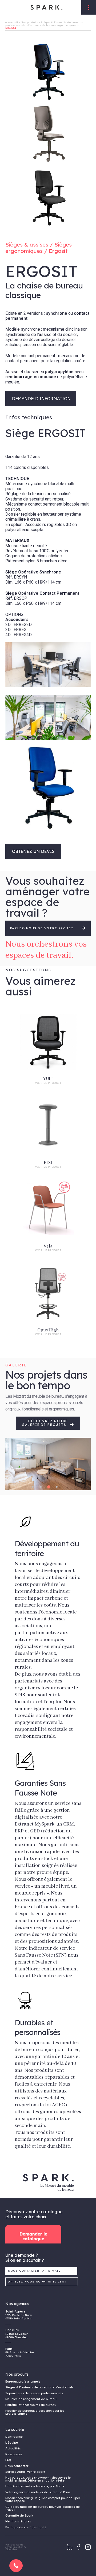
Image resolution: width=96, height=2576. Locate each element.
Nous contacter (17, 2466)
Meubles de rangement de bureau (31, 2399)
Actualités (13, 2448)
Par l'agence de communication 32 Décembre (16, 2547)
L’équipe (12, 2443)
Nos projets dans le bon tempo (46, 1380)
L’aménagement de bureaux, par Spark (35, 2486)
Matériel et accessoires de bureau (31, 2405)
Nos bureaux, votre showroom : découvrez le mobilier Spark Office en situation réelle (38, 2479)
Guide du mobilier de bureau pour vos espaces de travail (43, 2508)
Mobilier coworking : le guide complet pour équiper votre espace (43, 2499)
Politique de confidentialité (26, 2527)
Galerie (16, 1365)
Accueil (13, 22)
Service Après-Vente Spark (25, 2472)
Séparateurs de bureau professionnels (34, 2393)
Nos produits (29, 22)
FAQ (8, 2460)
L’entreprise (14, 2437)
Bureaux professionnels (23, 2381)
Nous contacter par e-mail (34, 2271)
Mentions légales (18, 2521)
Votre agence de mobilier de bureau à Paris (38, 2492)
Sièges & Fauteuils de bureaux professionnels (39, 2387)
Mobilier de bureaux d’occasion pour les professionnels (35, 2412)
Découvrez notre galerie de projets (45, 1423)
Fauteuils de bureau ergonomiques (52, 25)
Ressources (14, 2454)
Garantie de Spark (19, 2515)
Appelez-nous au (38, 2282)
